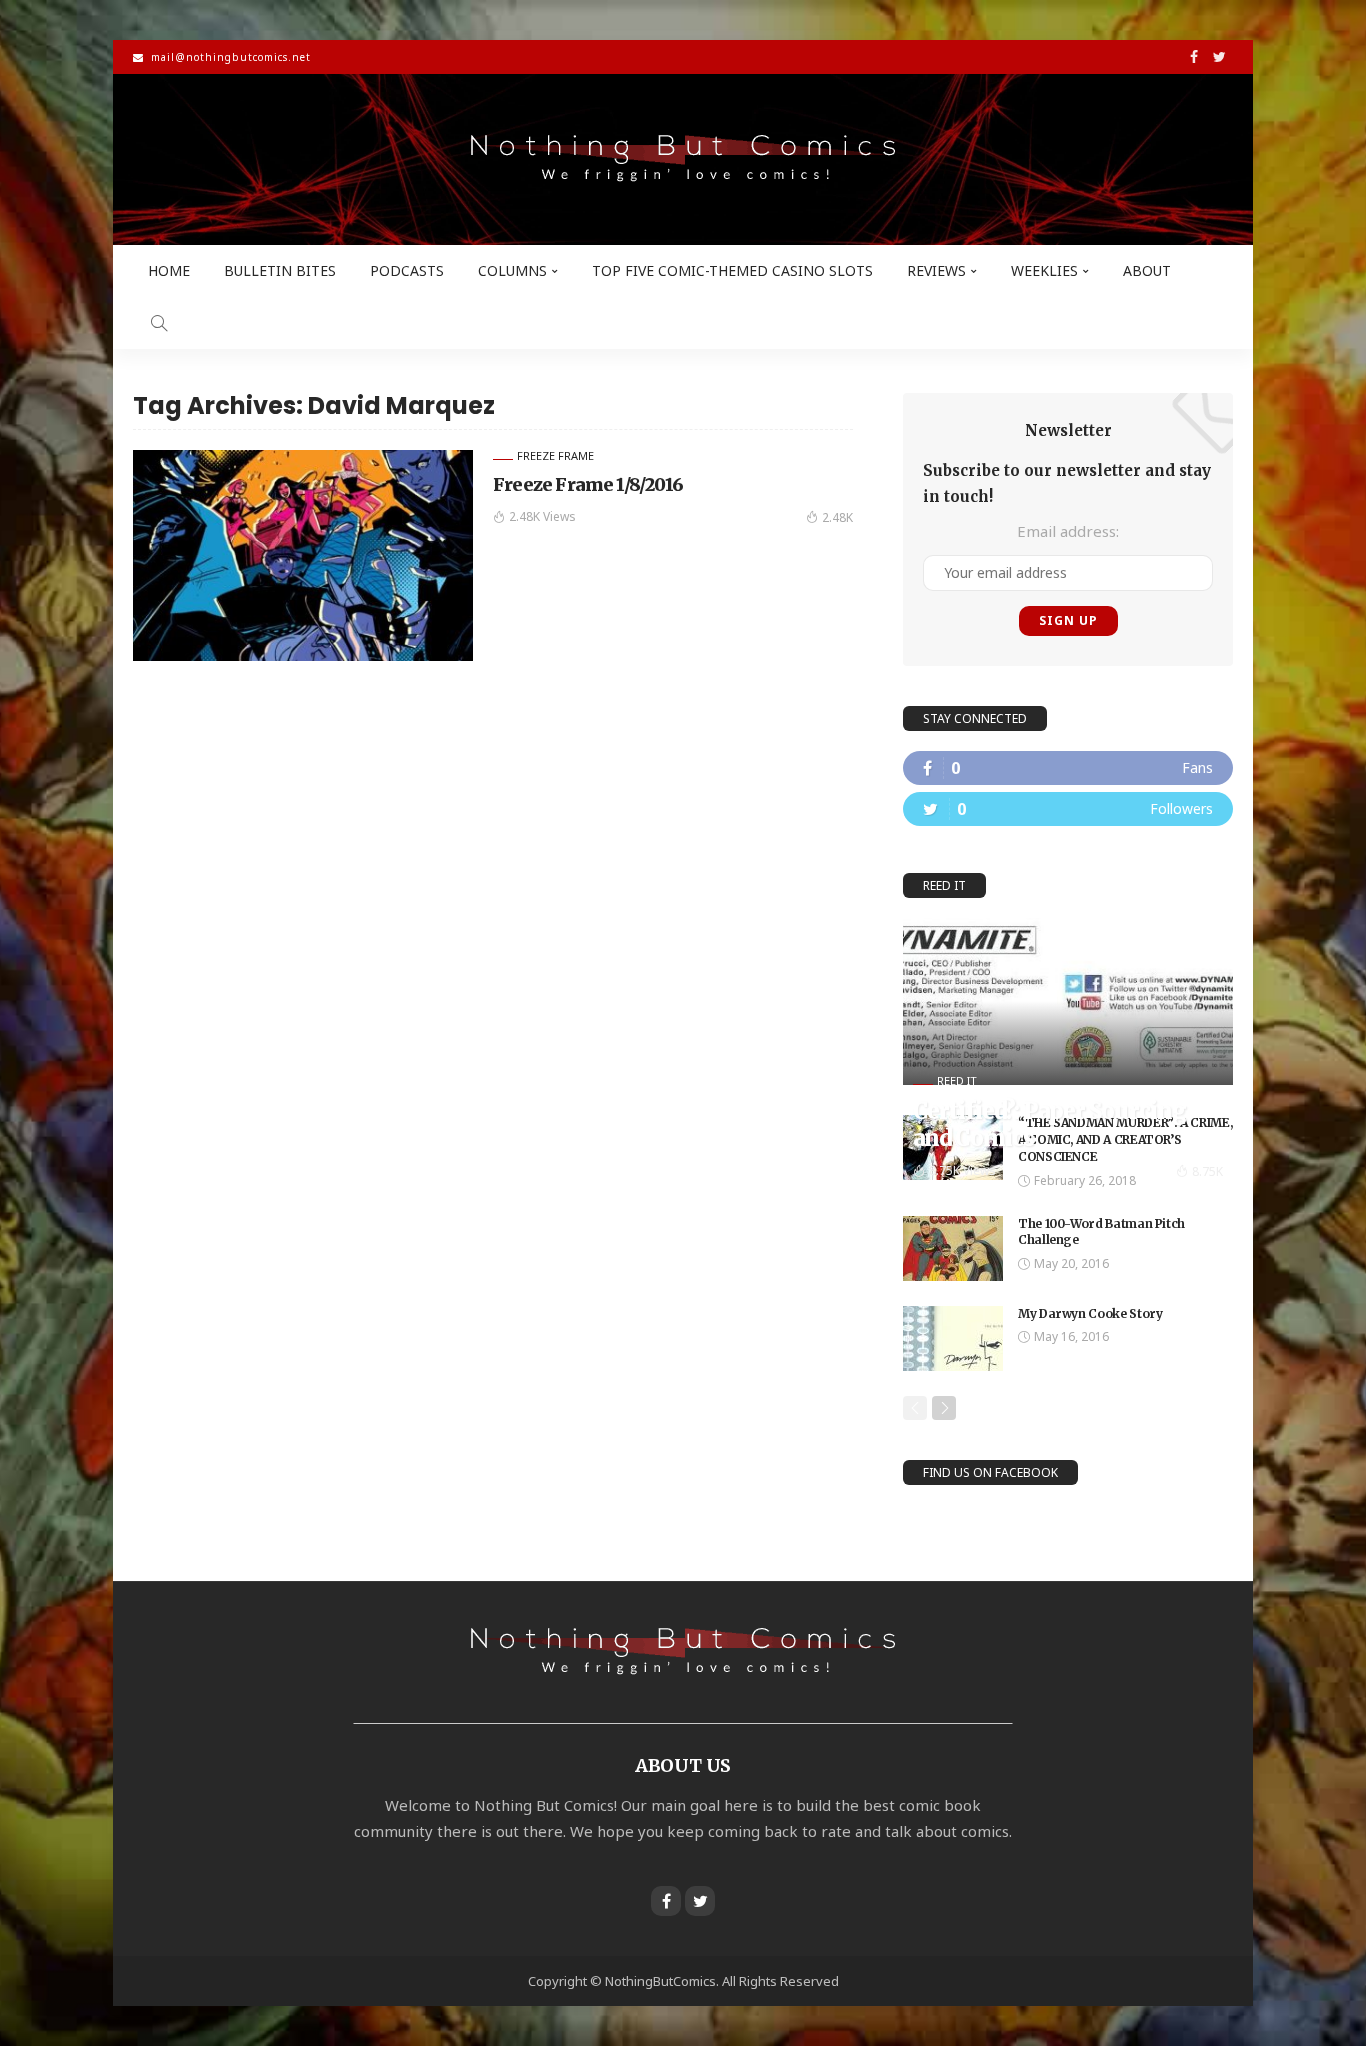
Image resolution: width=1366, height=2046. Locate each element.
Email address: (1068, 531)
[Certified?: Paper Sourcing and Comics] (1068, 1002)
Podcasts (407, 270)
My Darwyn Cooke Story (1090, 1313)
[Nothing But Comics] (683, 159)
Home (169, 270)
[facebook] (1068, 768)
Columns (512, 270)
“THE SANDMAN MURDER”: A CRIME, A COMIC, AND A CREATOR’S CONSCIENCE (1125, 1139)
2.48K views (542, 516)
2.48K (837, 517)
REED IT (957, 1080)
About (1147, 270)
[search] (159, 323)
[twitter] (1068, 809)
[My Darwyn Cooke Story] (953, 1338)
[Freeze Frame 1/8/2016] (303, 555)
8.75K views (962, 1170)
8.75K (1207, 1171)
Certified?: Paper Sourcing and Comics (1049, 1124)
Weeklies (1044, 270)
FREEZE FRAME (555, 455)
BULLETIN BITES (280, 270)
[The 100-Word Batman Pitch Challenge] (953, 1248)
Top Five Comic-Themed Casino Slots (732, 270)
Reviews (936, 270)
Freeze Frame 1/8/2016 (588, 484)
